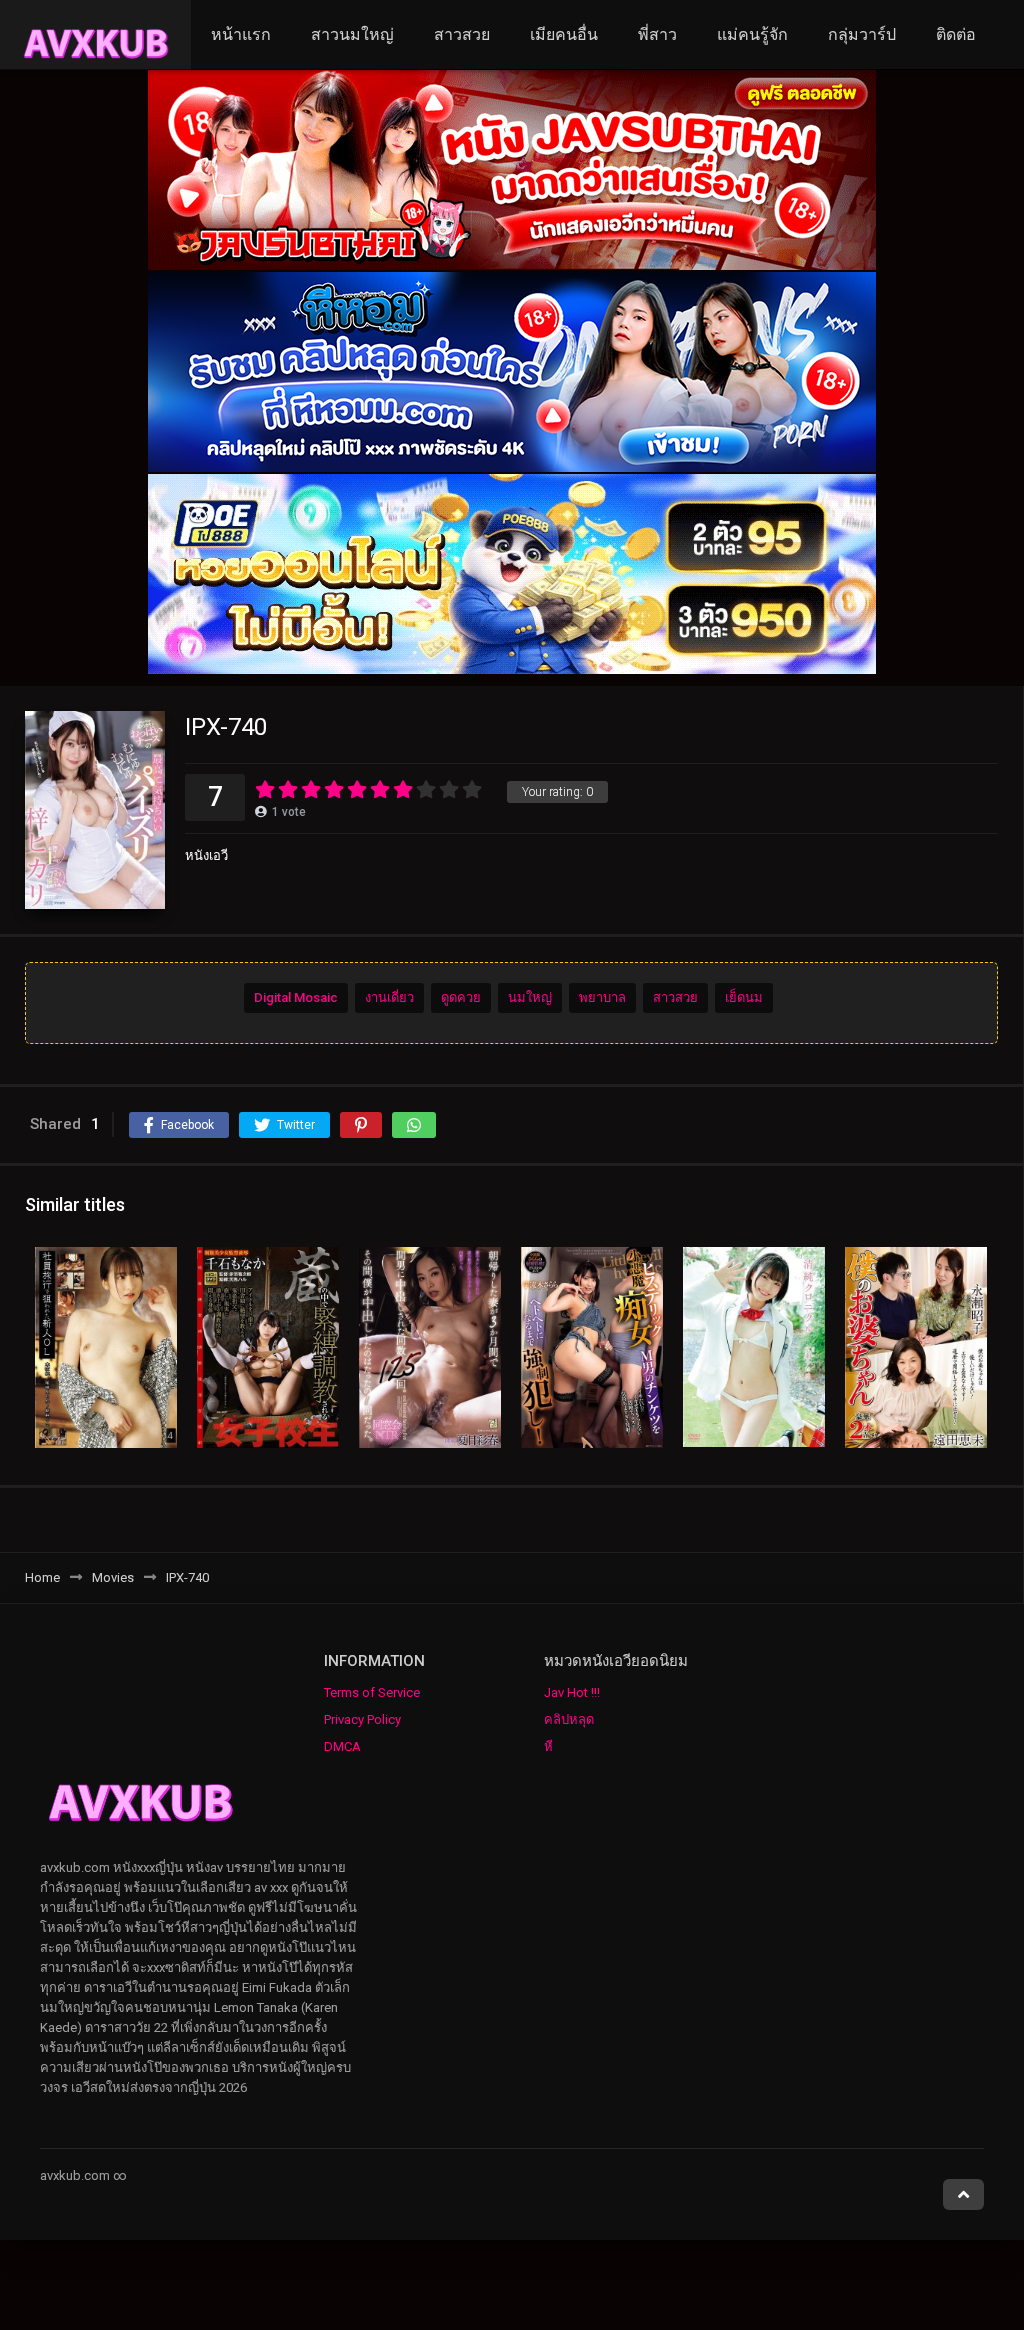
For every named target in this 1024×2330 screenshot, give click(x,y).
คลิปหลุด (569, 1719)
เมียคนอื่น (564, 34)
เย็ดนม (744, 997)
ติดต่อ (956, 34)
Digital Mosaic (296, 997)
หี (548, 1746)
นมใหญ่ (530, 997)
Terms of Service (372, 1692)
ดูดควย (461, 997)
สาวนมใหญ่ (352, 34)
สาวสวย (462, 34)
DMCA (342, 1746)
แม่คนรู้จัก (752, 34)
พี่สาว (657, 34)
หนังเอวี (206, 855)
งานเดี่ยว (389, 997)
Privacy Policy (362, 1719)
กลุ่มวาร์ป (862, 34)
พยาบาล (602, 997)
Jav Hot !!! (572, 1692)
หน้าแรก (241, 34)
